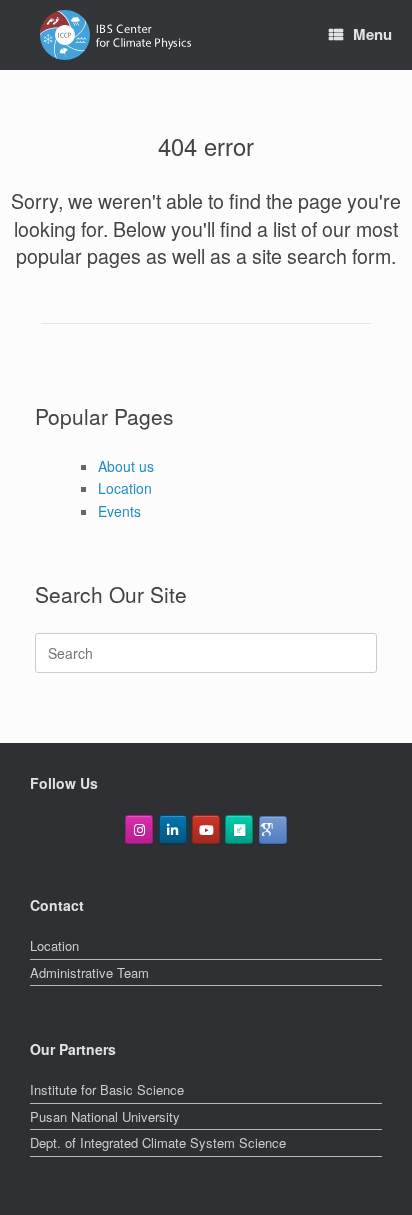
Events (119, 511)
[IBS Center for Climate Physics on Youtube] (206, 829)
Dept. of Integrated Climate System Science (158, 1142)
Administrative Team (89, 972)
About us (126, 466)
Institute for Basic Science (107, 1089)
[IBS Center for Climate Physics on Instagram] (139, 829)
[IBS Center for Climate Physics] (115, 35)
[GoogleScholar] (273, 830)
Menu (372, 34)
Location (125, 488)
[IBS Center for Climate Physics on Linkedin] (173, 829)
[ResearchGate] (239, 829)
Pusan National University (105, 1116)
